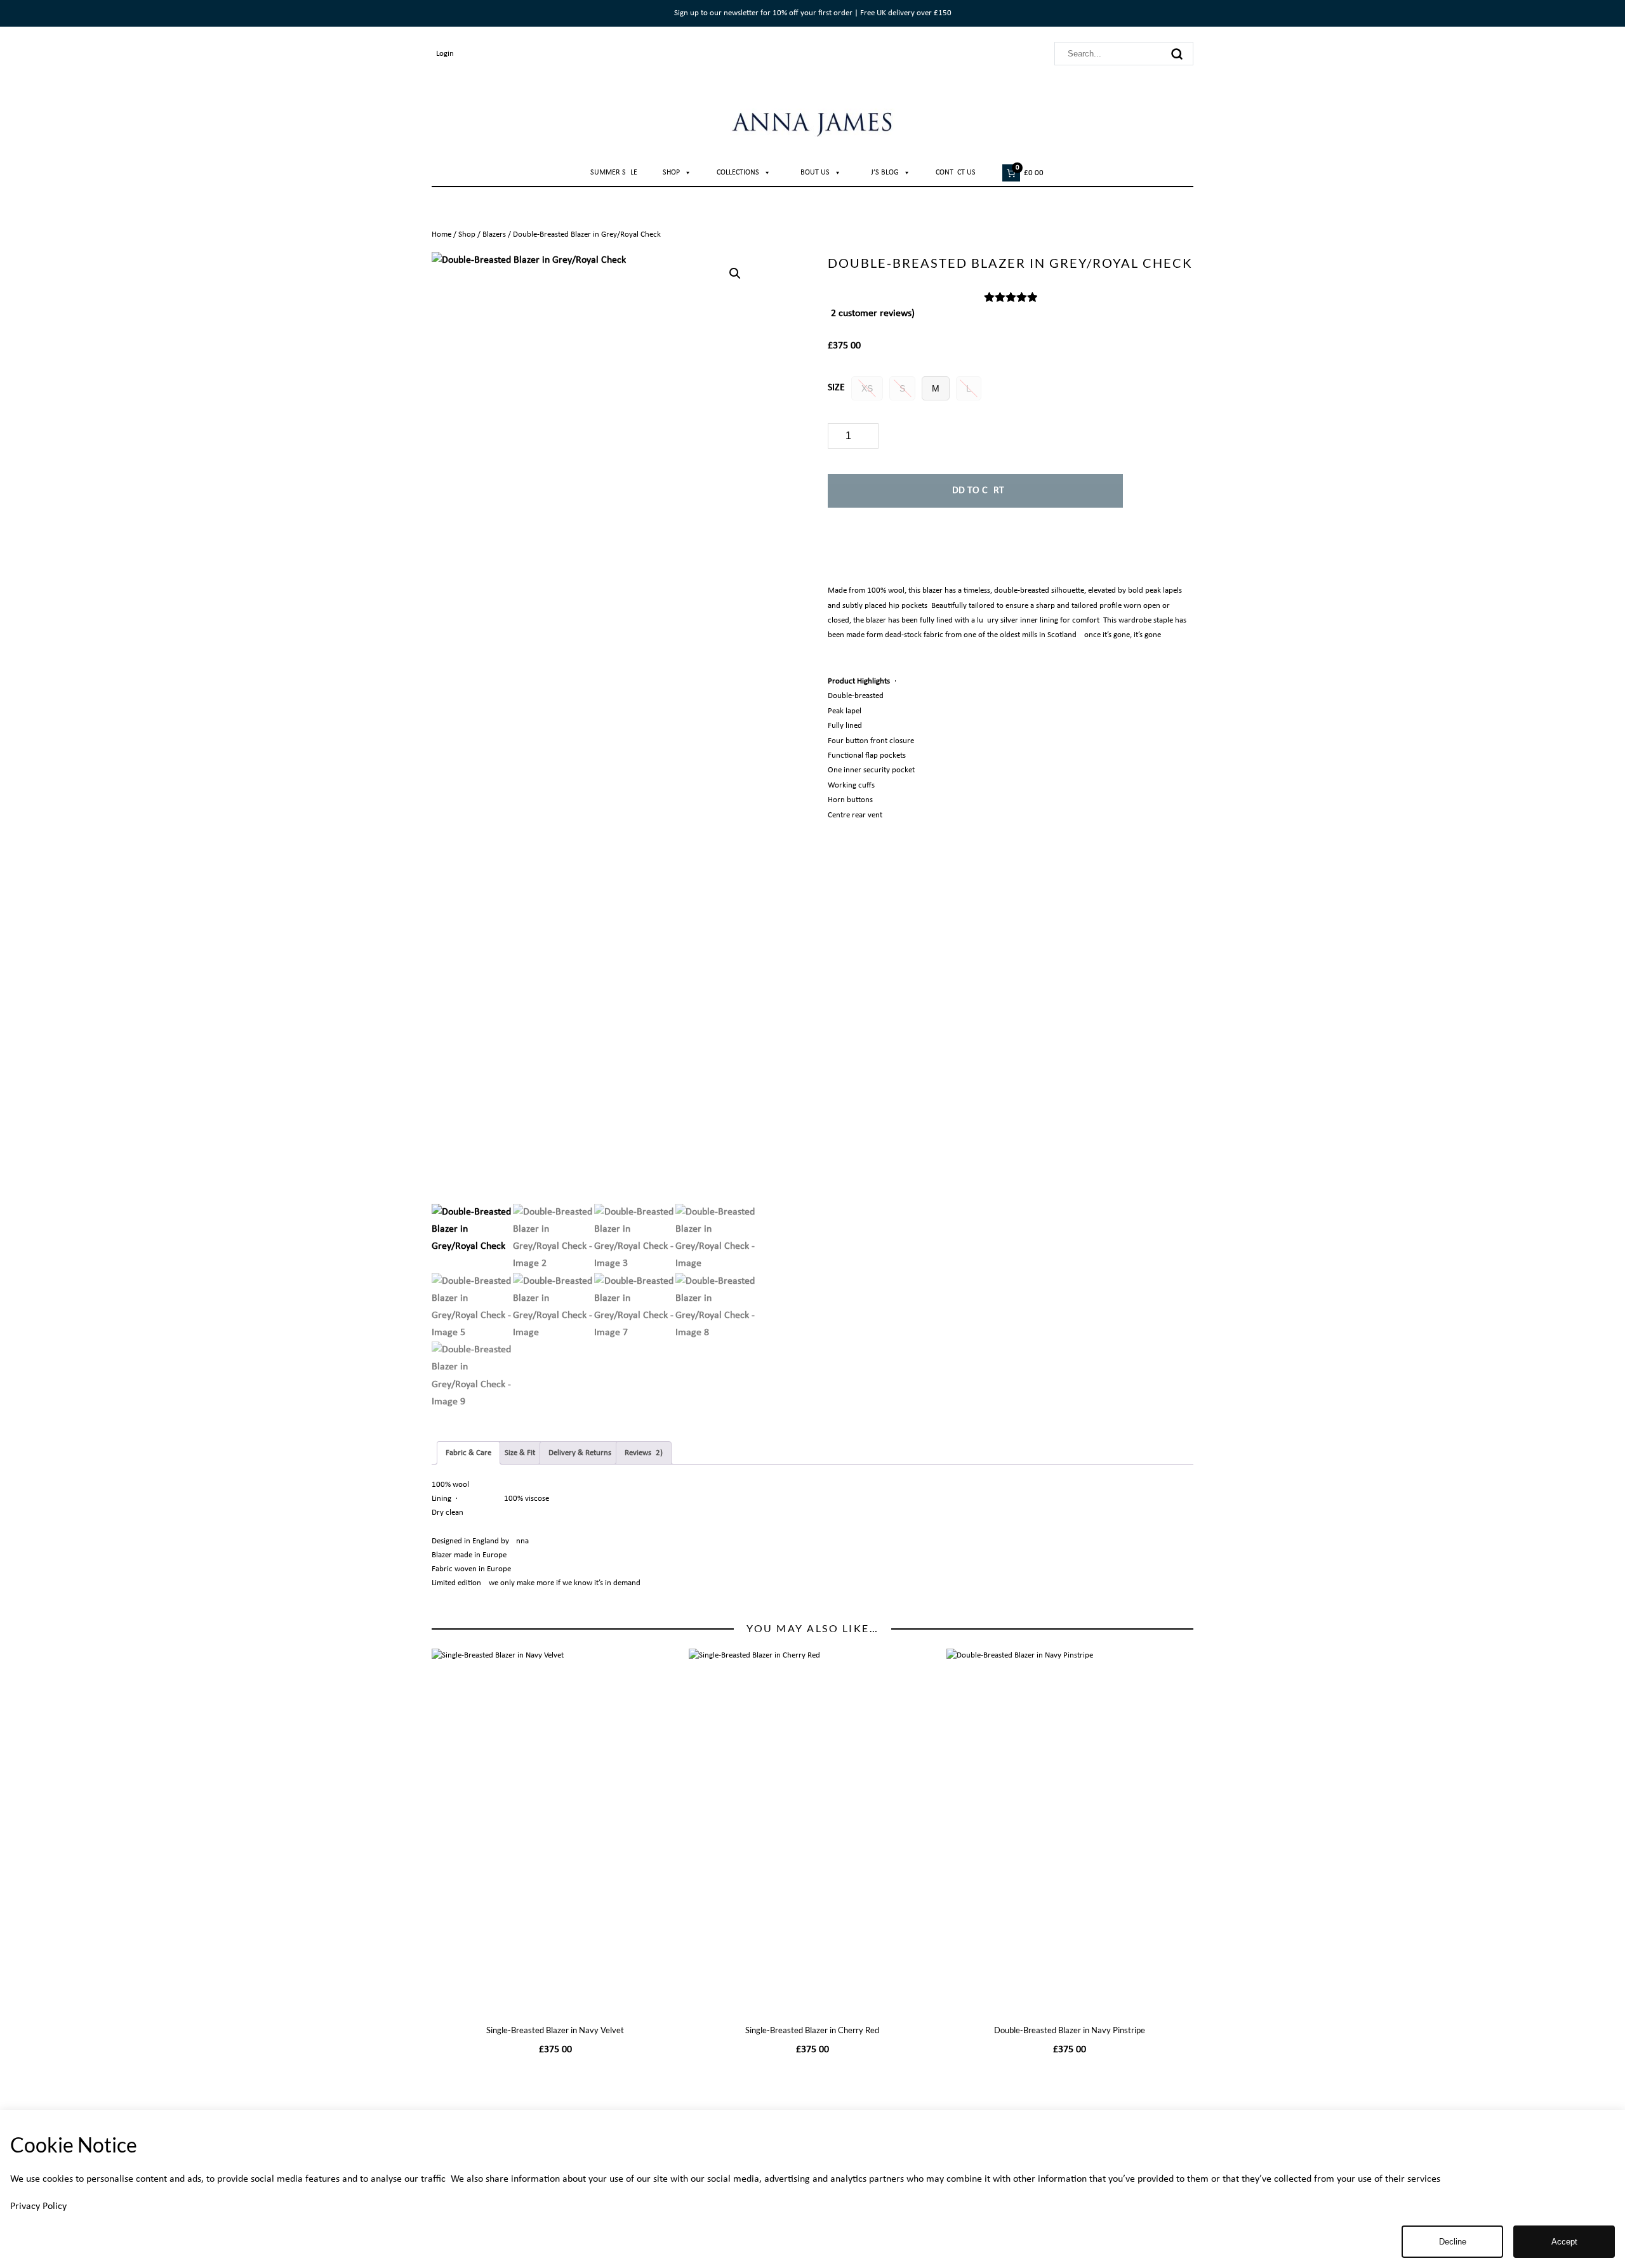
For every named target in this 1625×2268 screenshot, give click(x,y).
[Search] (1177, 54)
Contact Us (956, 173)
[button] (735, 274)
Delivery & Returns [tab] (580, 1453)
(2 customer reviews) (871, 313)
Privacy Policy (38, 2206)
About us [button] (813, 173)
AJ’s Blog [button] (883, 173)
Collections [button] (738, 173)
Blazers (494, 234)
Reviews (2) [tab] (644, 1453)
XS (867, 388)
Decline (1453, 2242)
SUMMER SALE (614, 173)
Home (441, 234)
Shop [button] (671, 173)
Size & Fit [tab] (520, 1453)
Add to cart (975, 491)
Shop (467, 234)
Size (836, 388)
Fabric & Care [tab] (468, 1453)
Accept (1564, 2242)
